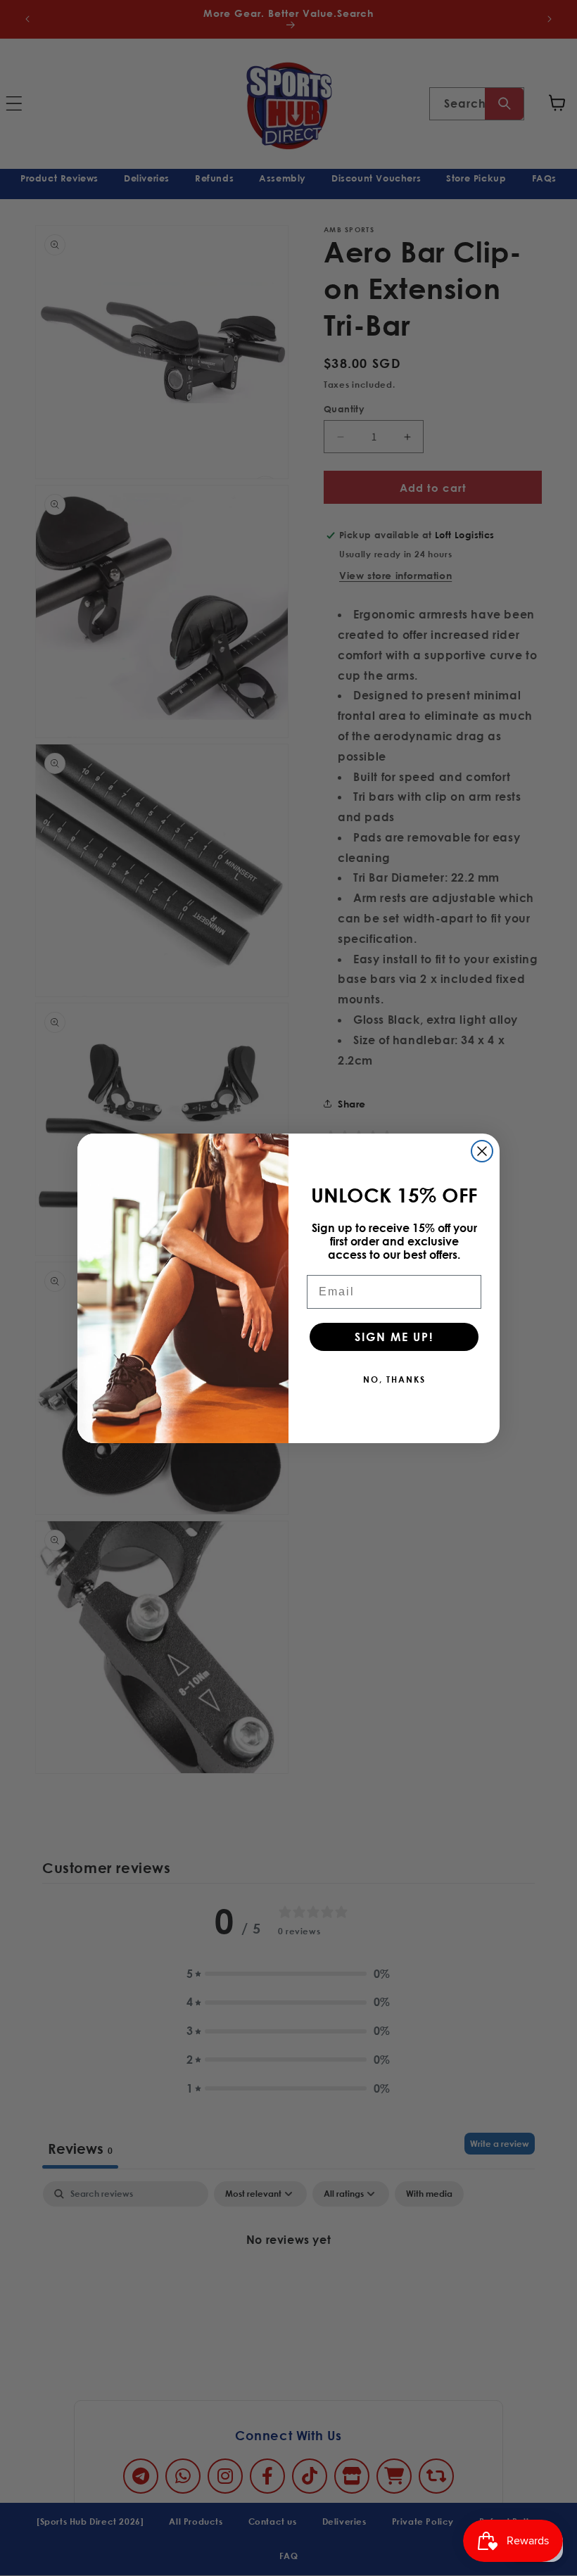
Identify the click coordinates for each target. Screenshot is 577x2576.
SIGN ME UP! (394, 1337)
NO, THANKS (394, 1379)
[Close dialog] (482, 1151)
